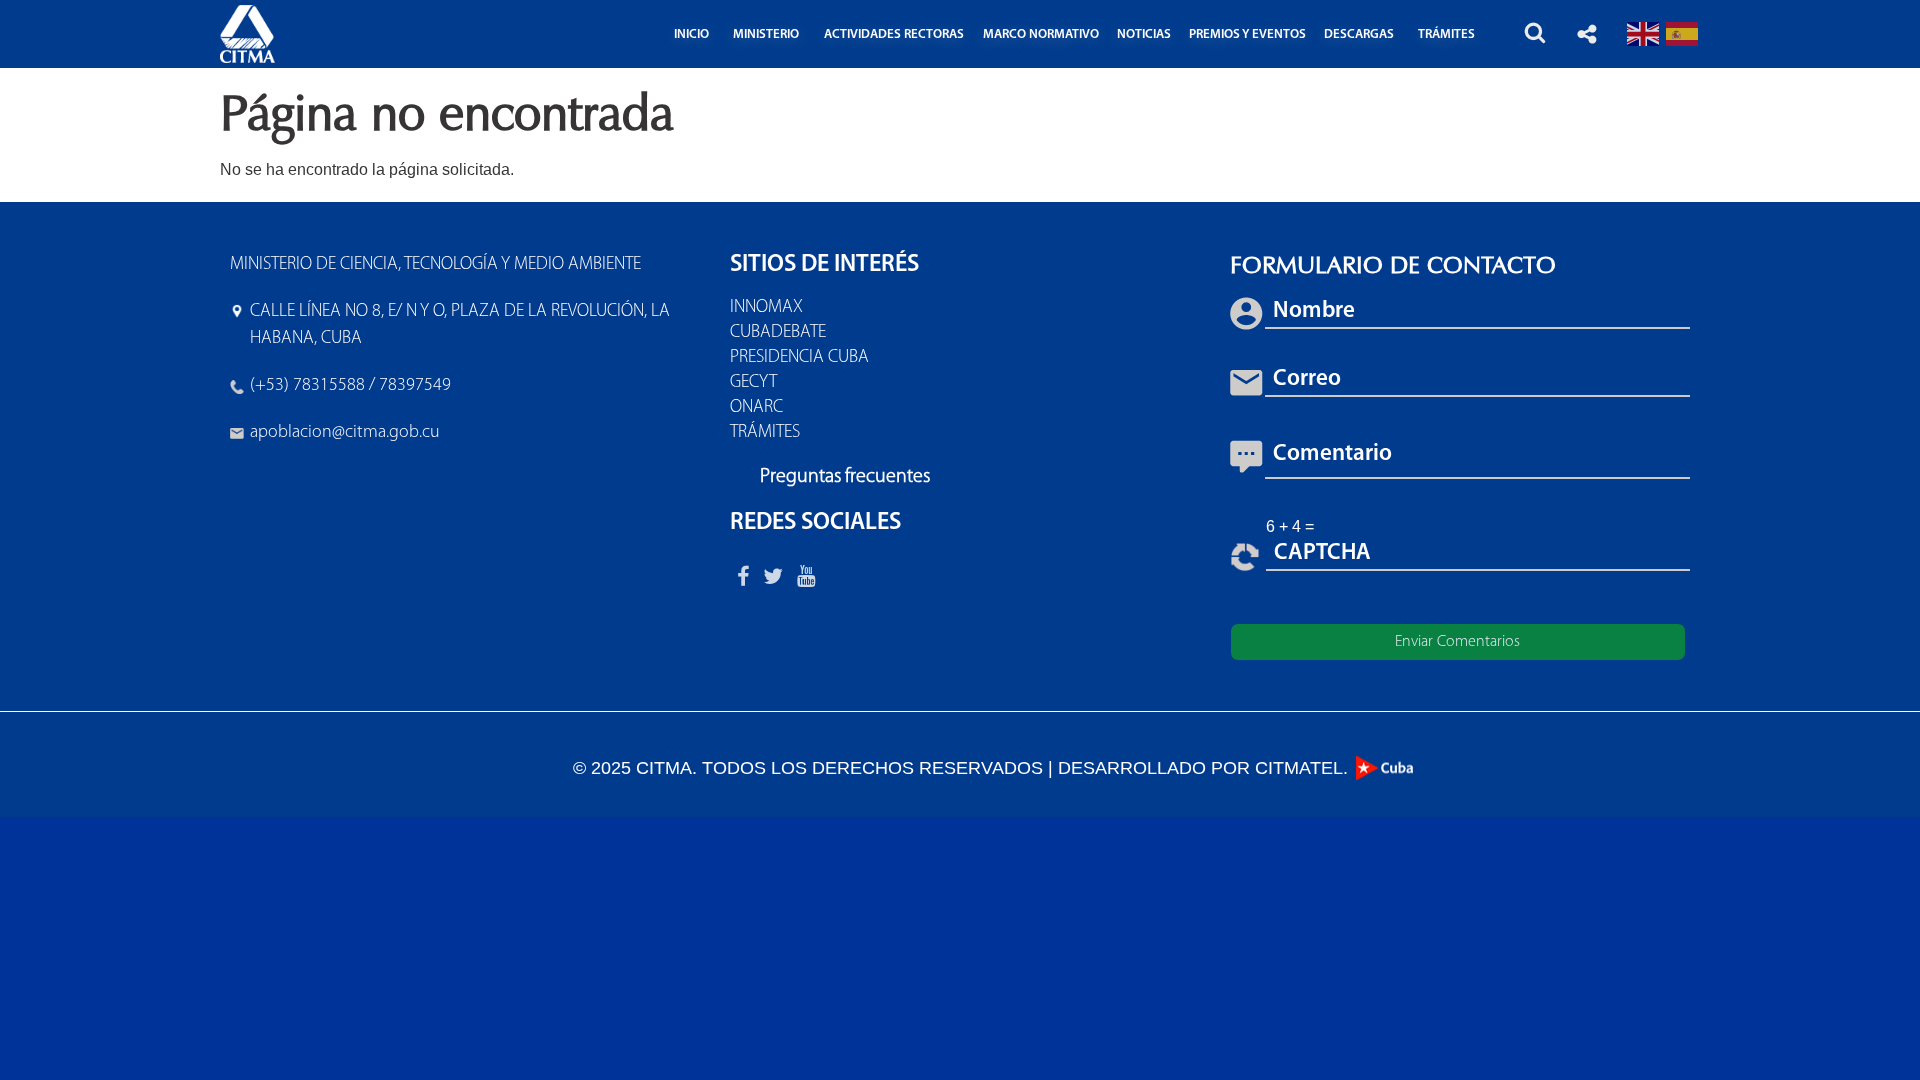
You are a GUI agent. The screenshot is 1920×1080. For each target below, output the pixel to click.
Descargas (1359, 34)
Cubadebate (778, 333)
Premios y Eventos (1247, 34)
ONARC (756, 408)
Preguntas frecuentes (845, 477)
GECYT (753, 383)
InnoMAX (766, 308)
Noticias (1144, 34)
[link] (345, 433)
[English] (1644, 33)
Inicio (691, 34)
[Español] (1683, 33)
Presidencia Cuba (799, 358)
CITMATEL (1299, 768)
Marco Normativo (1041, 34)
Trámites (765, 433)
